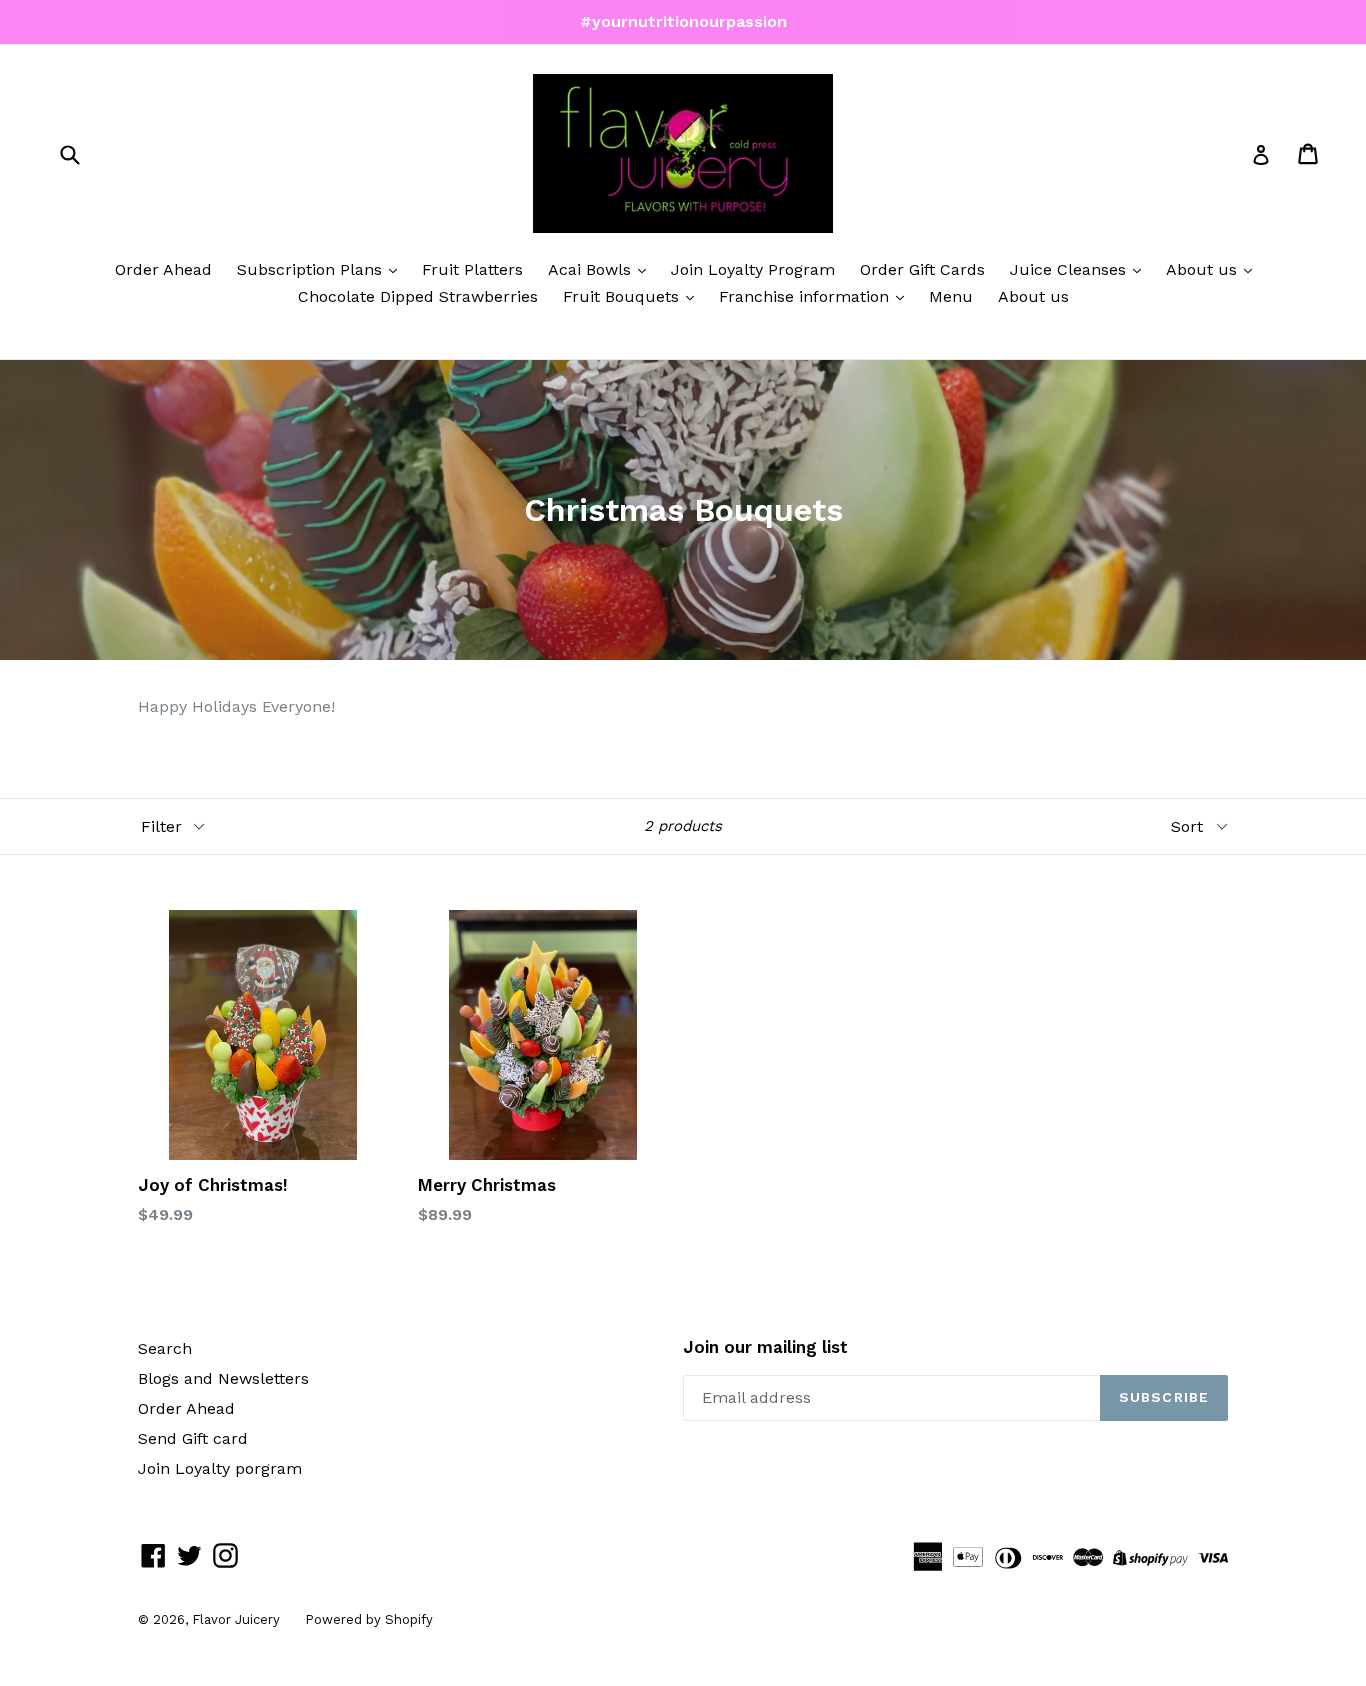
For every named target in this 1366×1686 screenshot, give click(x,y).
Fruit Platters (472, 269)
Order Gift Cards (922, 269)
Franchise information (806, 296)
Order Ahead (163, 269)
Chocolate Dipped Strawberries (418, 296)
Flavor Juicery (236, 1619)
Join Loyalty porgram (220, 1468)
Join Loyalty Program (753, 269)
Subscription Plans (312, 269)
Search (165, 1348)
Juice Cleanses (1070, 269)
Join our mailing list (765, 1347)
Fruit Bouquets (623, 296)
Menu (951, 296)
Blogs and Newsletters (223, 1378)
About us (1204, 269)
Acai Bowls (592, 269)
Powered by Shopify (369, 1619)
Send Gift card (193, 1438)
